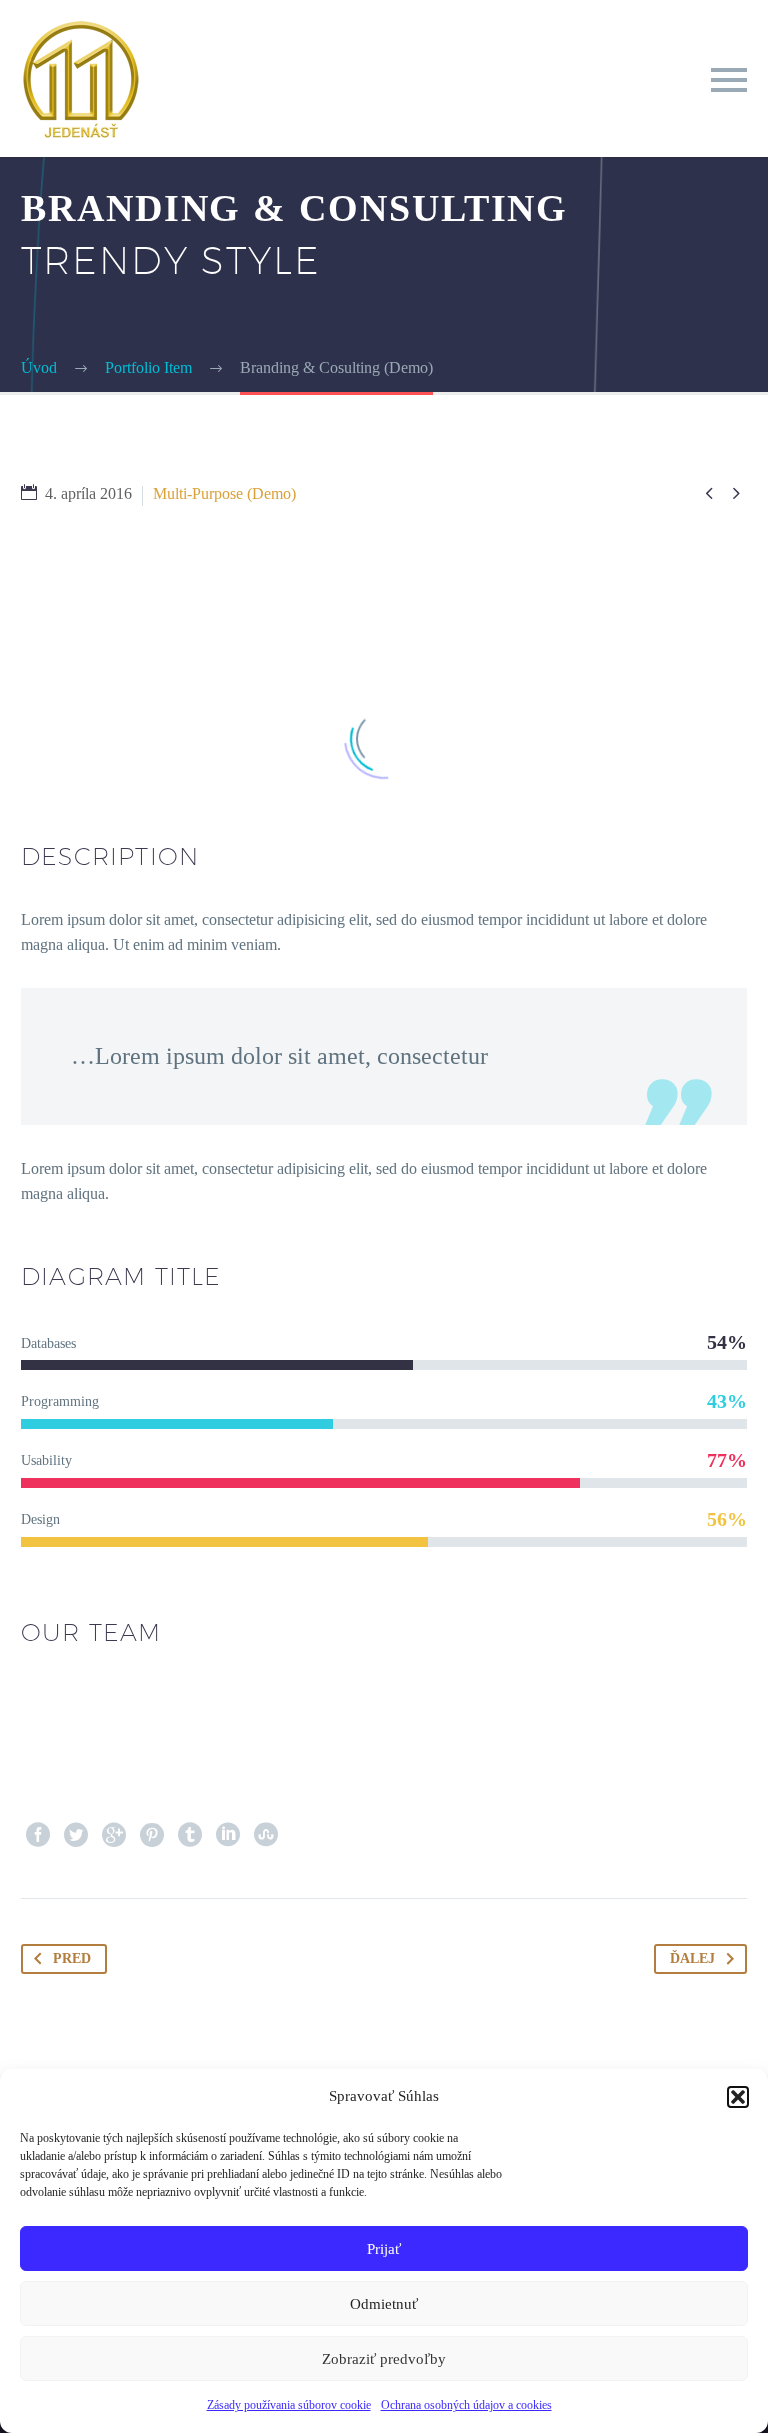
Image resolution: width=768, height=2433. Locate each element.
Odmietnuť (384, 2304)
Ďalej (692, 1958)
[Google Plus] (114, 1835)
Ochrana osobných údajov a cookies (466, 2405)
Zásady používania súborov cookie (289, 2405)
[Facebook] (38, 1835)
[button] (738, 2097)
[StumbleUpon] (266, 1835)
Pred (72, 1958)
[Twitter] (76, 1835)
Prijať (384, 2249)
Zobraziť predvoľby (384, 2359)
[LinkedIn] (228, 1835)
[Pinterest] (152, 1835)
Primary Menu (729, 80)
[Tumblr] (190, 1835)
